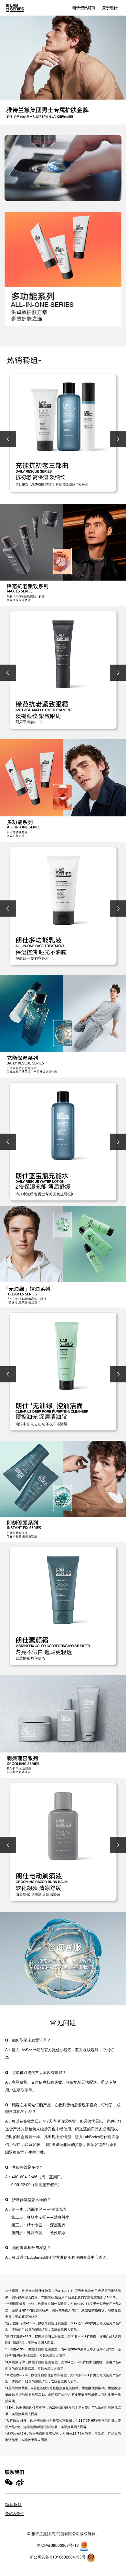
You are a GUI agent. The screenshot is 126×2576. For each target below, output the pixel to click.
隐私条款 (13, 2504)
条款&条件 (15, 2514)
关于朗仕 (110, 8)
